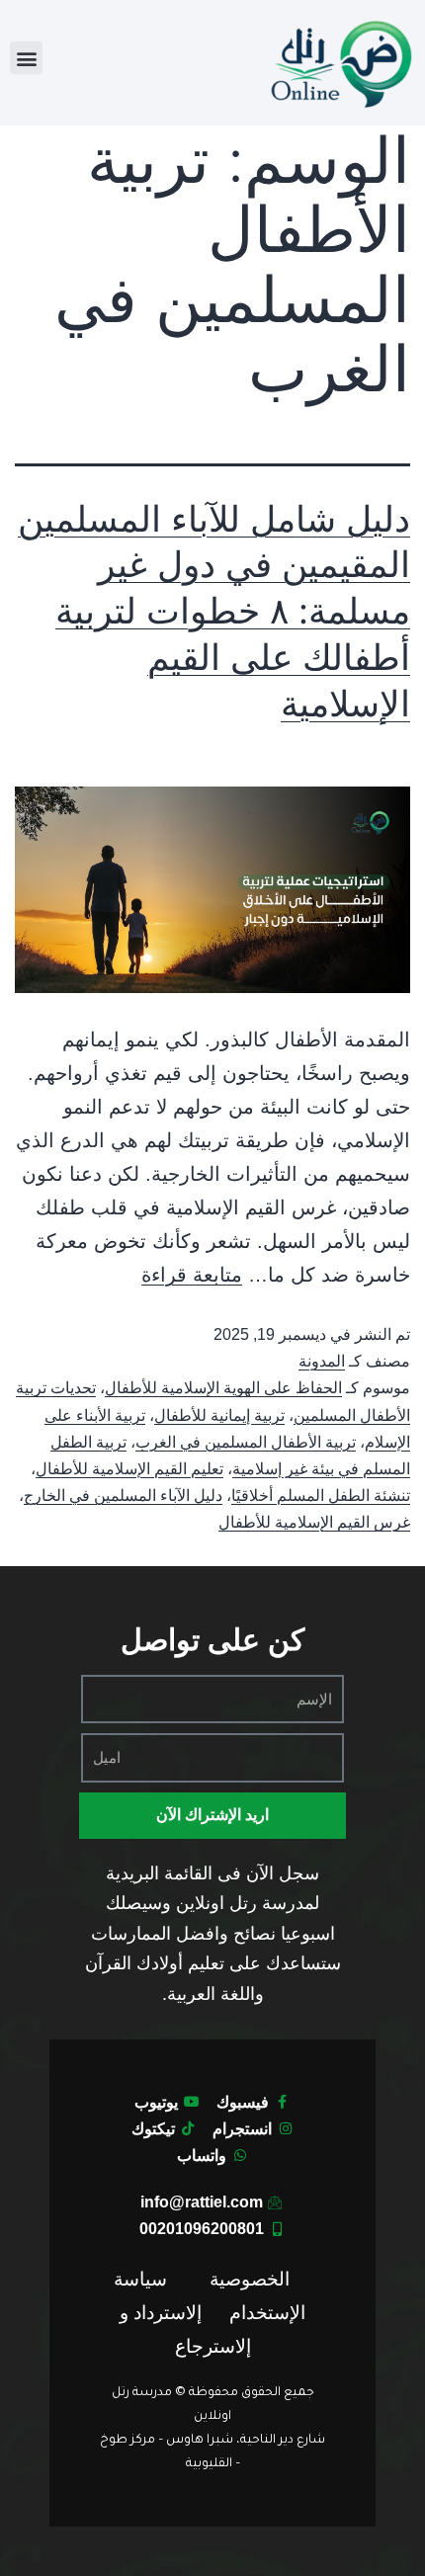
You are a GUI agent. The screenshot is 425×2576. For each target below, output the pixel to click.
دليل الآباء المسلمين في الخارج (123, 1496)
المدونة (322, 1361)
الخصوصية (250, 2279)
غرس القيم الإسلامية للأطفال (314, 1522)
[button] (26, 58)
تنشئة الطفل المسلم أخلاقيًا (321, 1496)
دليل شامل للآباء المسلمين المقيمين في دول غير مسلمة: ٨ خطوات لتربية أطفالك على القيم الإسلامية (214, 611)
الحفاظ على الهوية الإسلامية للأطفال (223, 1388)
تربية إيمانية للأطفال (219, 1415)
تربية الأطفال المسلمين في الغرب (246, 1442)
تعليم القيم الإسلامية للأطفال (129, 1469)
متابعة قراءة (192, 1275)
